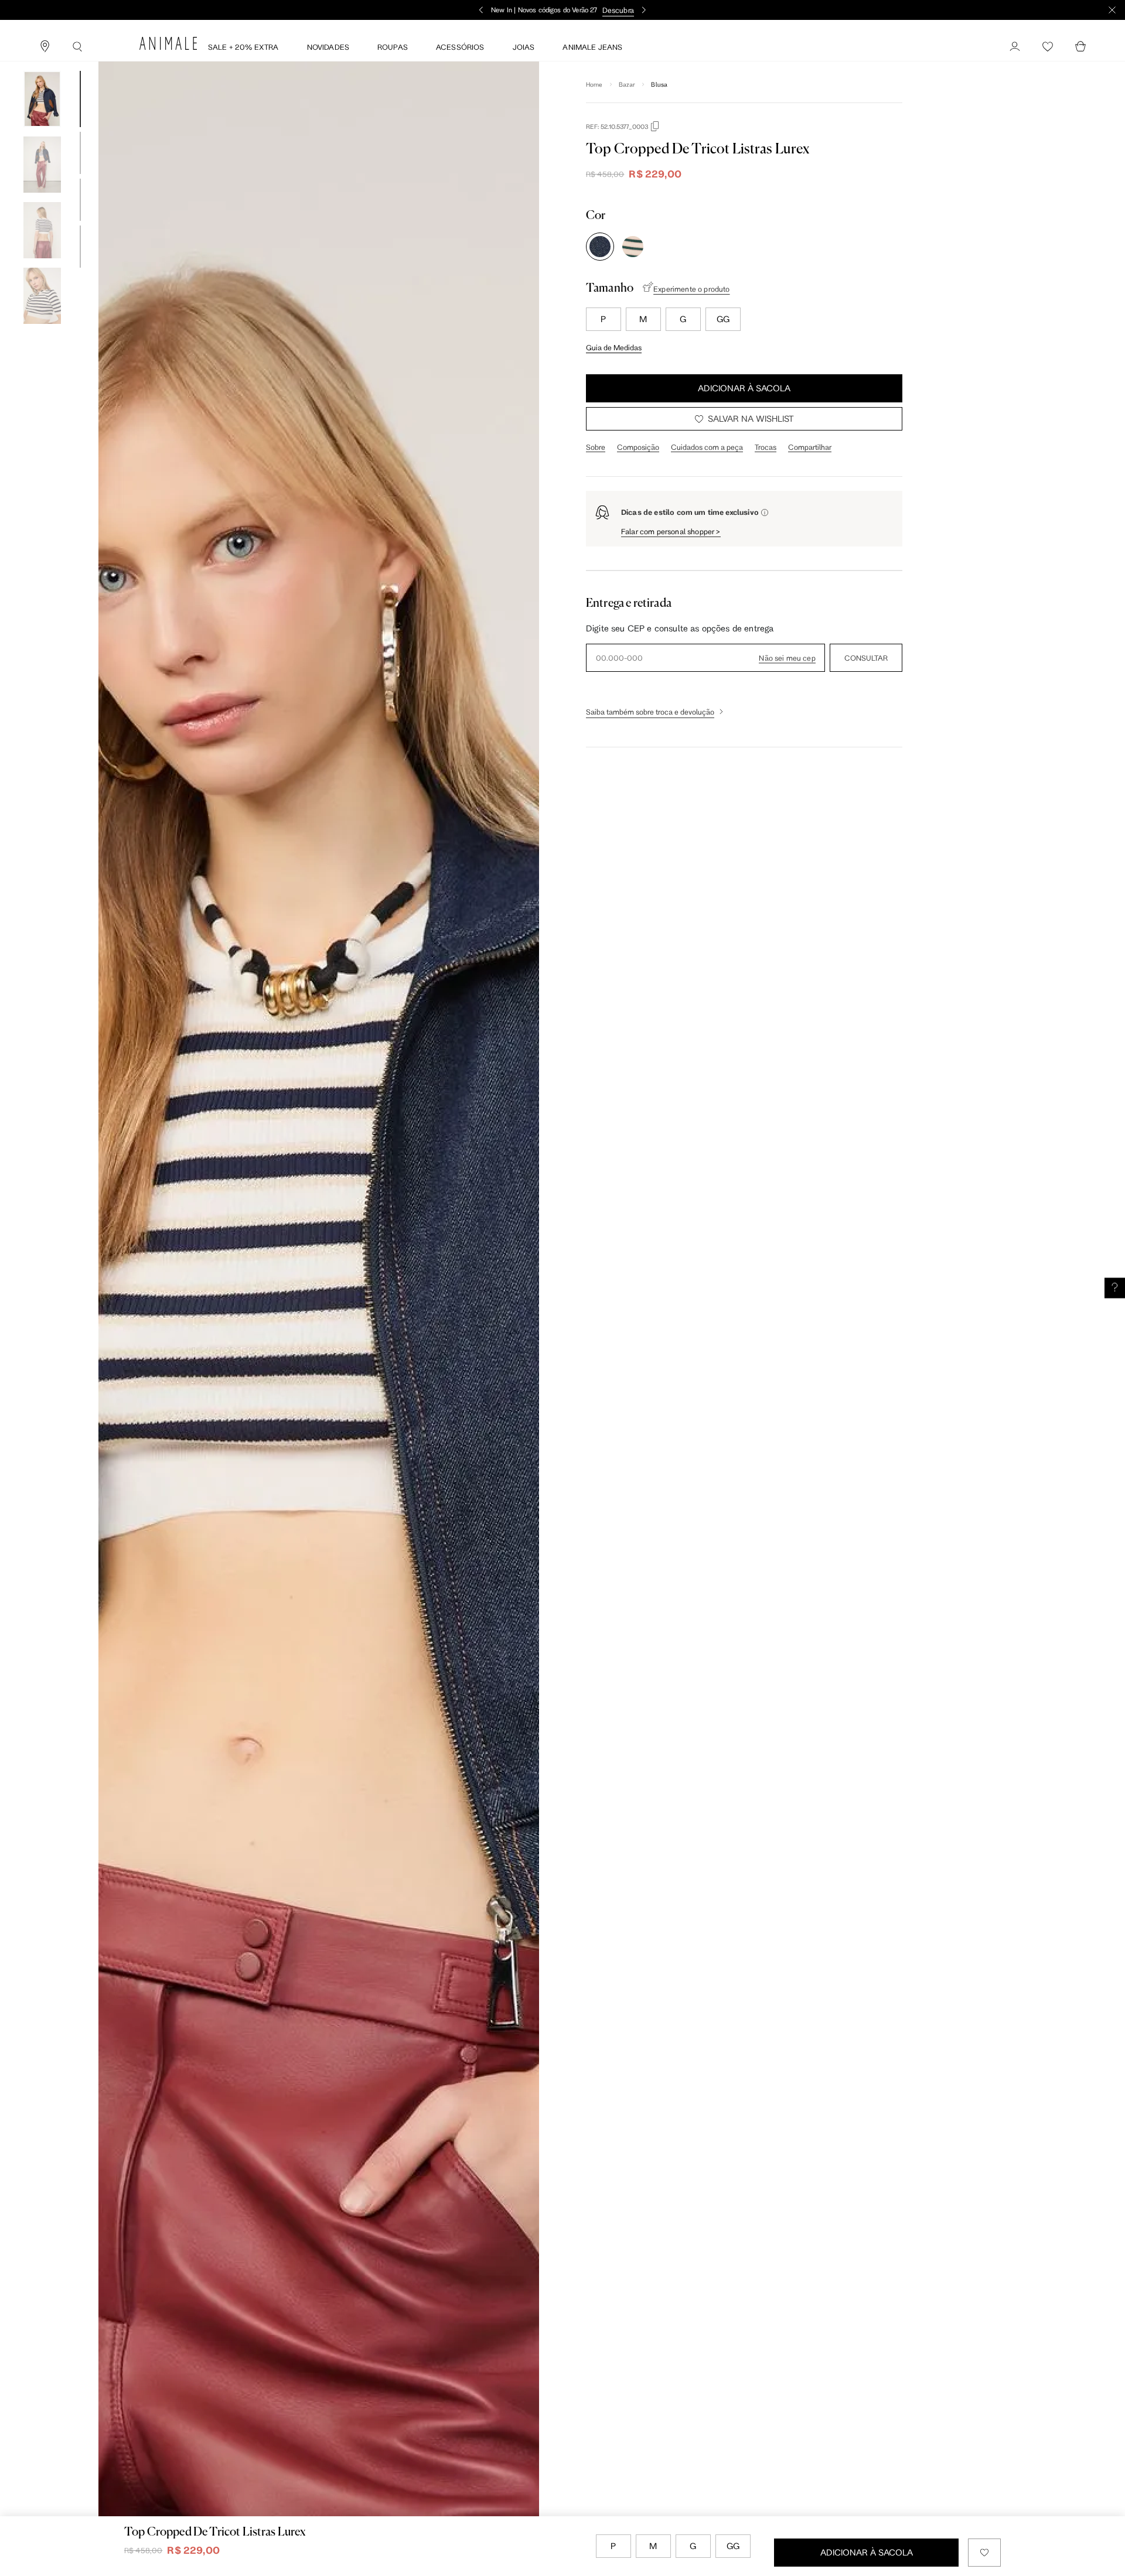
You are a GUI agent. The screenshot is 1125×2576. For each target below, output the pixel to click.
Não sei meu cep (787, 658)
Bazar (627, 84)
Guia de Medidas (614, 347)
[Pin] (45, 47)
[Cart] (1080, 47)
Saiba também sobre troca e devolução (650, 712)
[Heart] (1048, 47)
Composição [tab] (638, 447)
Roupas (393, 47)
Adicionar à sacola (744, 388)
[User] (1015, 47)
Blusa (659, 84)
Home (594, 84)
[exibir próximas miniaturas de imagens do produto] (42, 333)
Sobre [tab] (596, 447)
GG (723, 319)
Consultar (866, 658)
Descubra (618, 10)
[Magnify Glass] (77, 47)
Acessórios (460, 47)
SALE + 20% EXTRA (243, 47)
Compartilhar (810, 447)
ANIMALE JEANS (592, 47)
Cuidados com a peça (707, 447)
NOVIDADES (328, 47)
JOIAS (524, 47)
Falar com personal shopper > (671, 531)
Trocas (766, 447)
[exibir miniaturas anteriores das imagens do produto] (42, 62)
